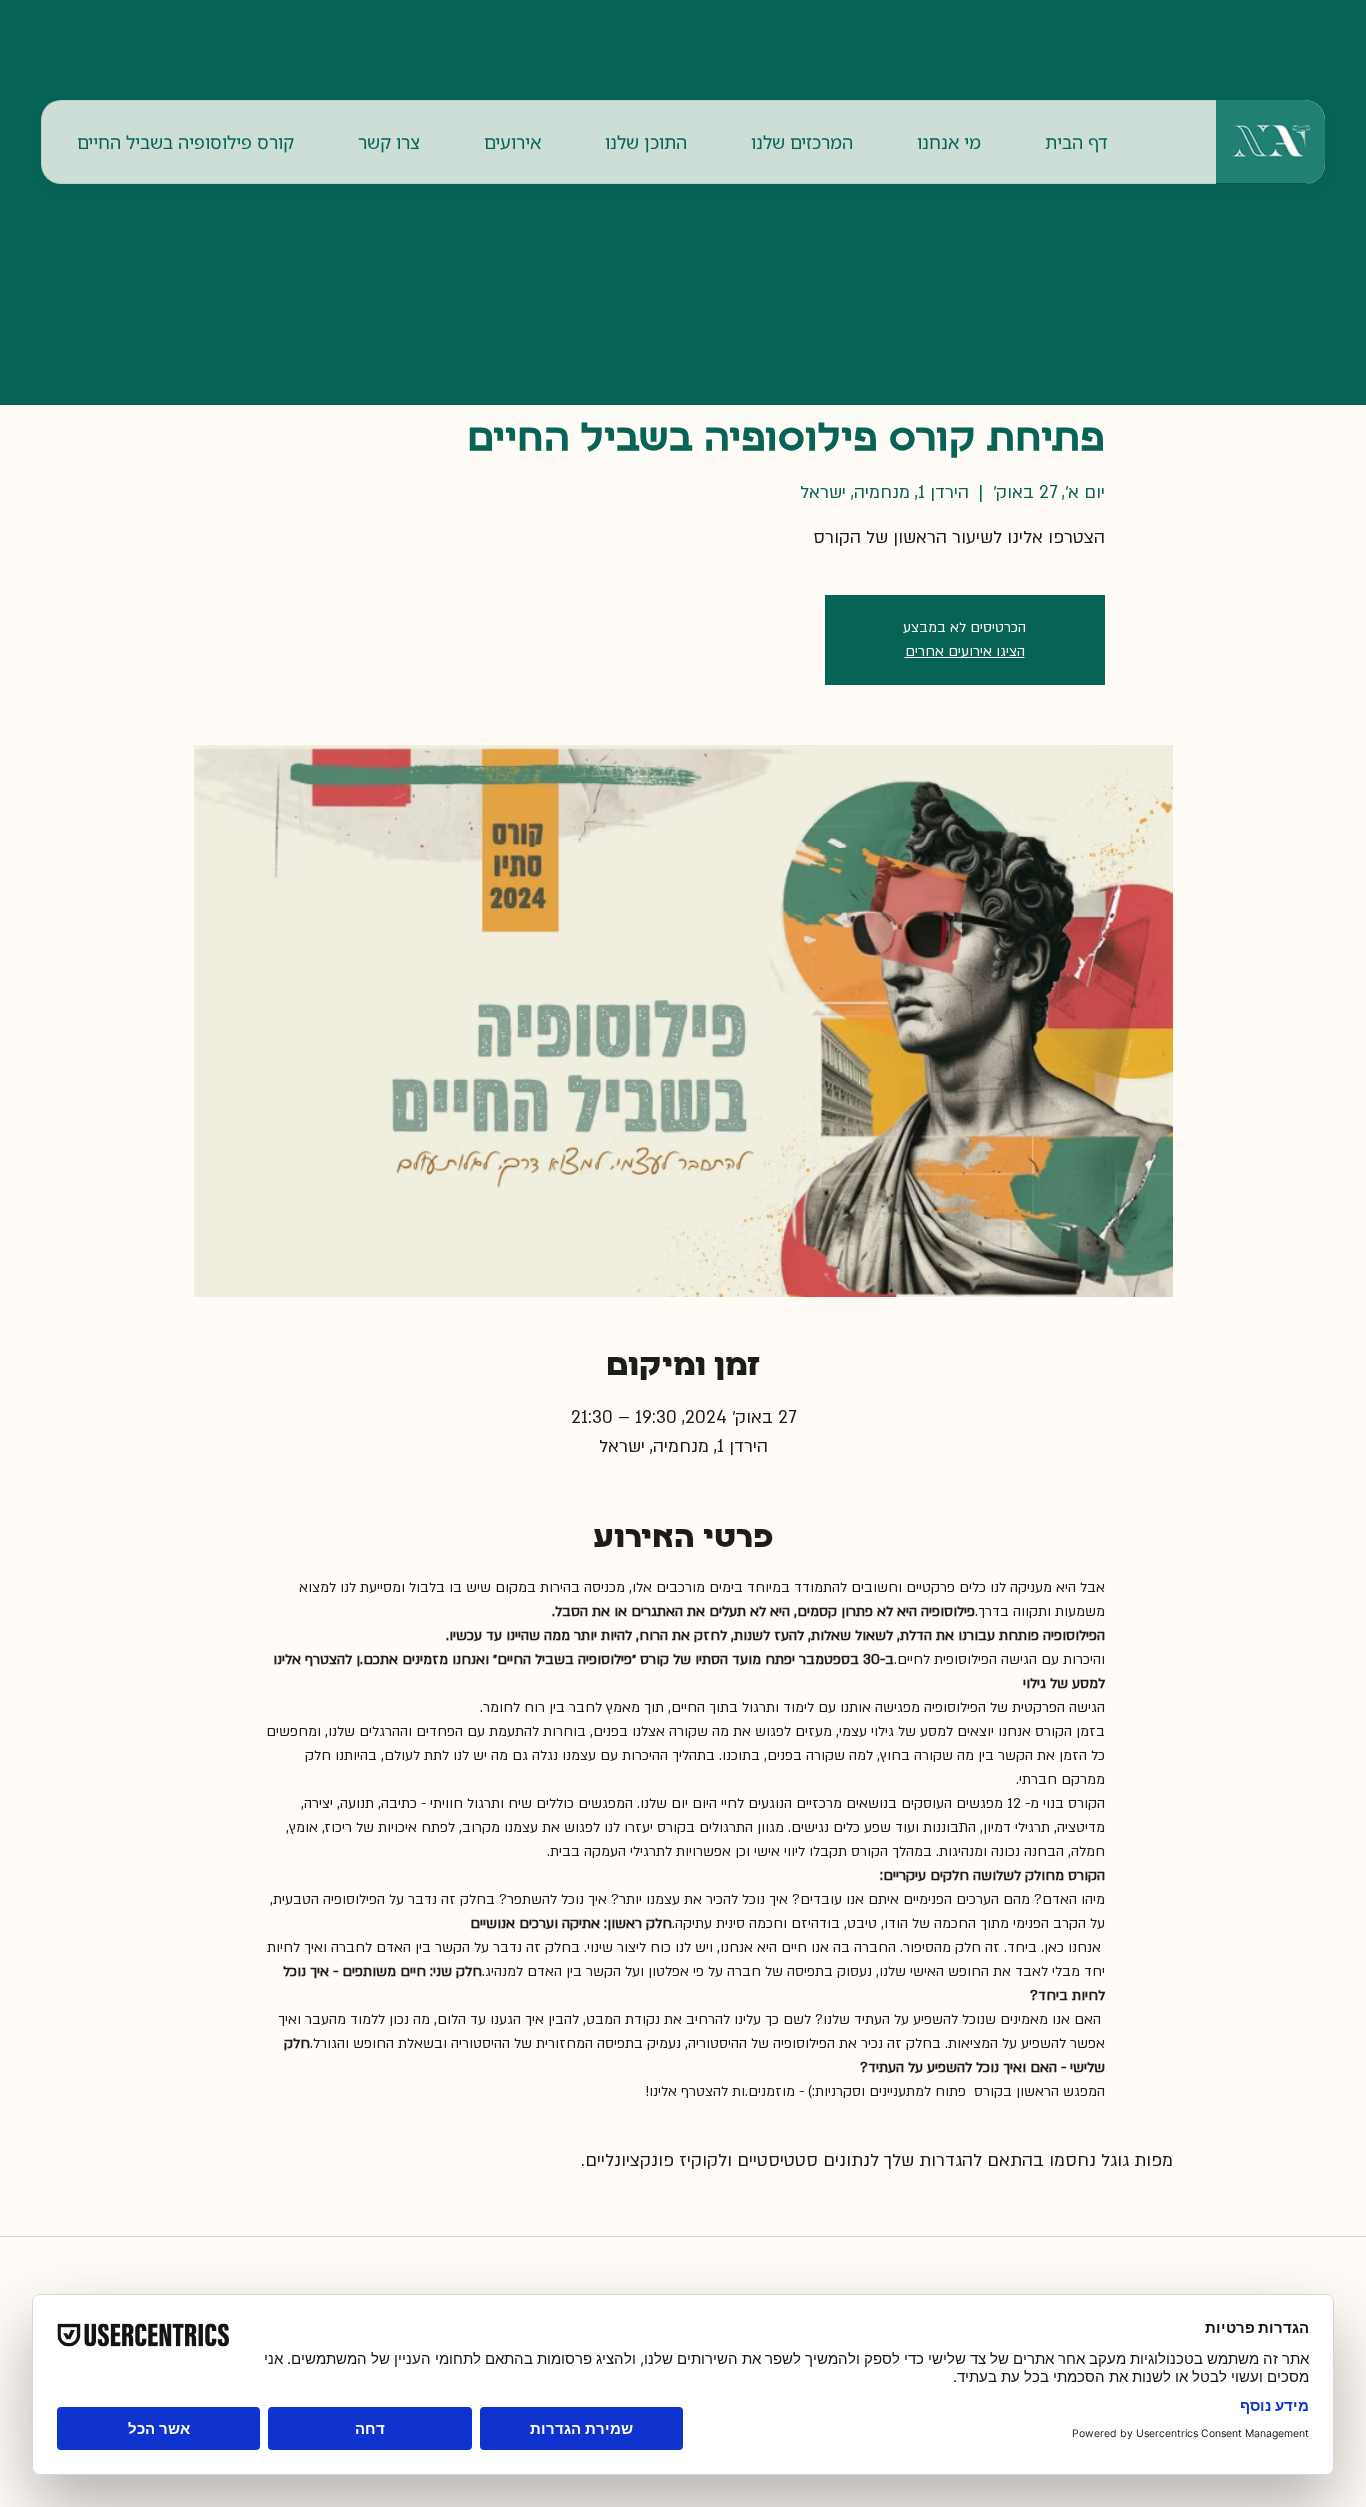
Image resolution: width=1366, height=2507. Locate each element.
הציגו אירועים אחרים (965, 651)
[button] (949, 142)
